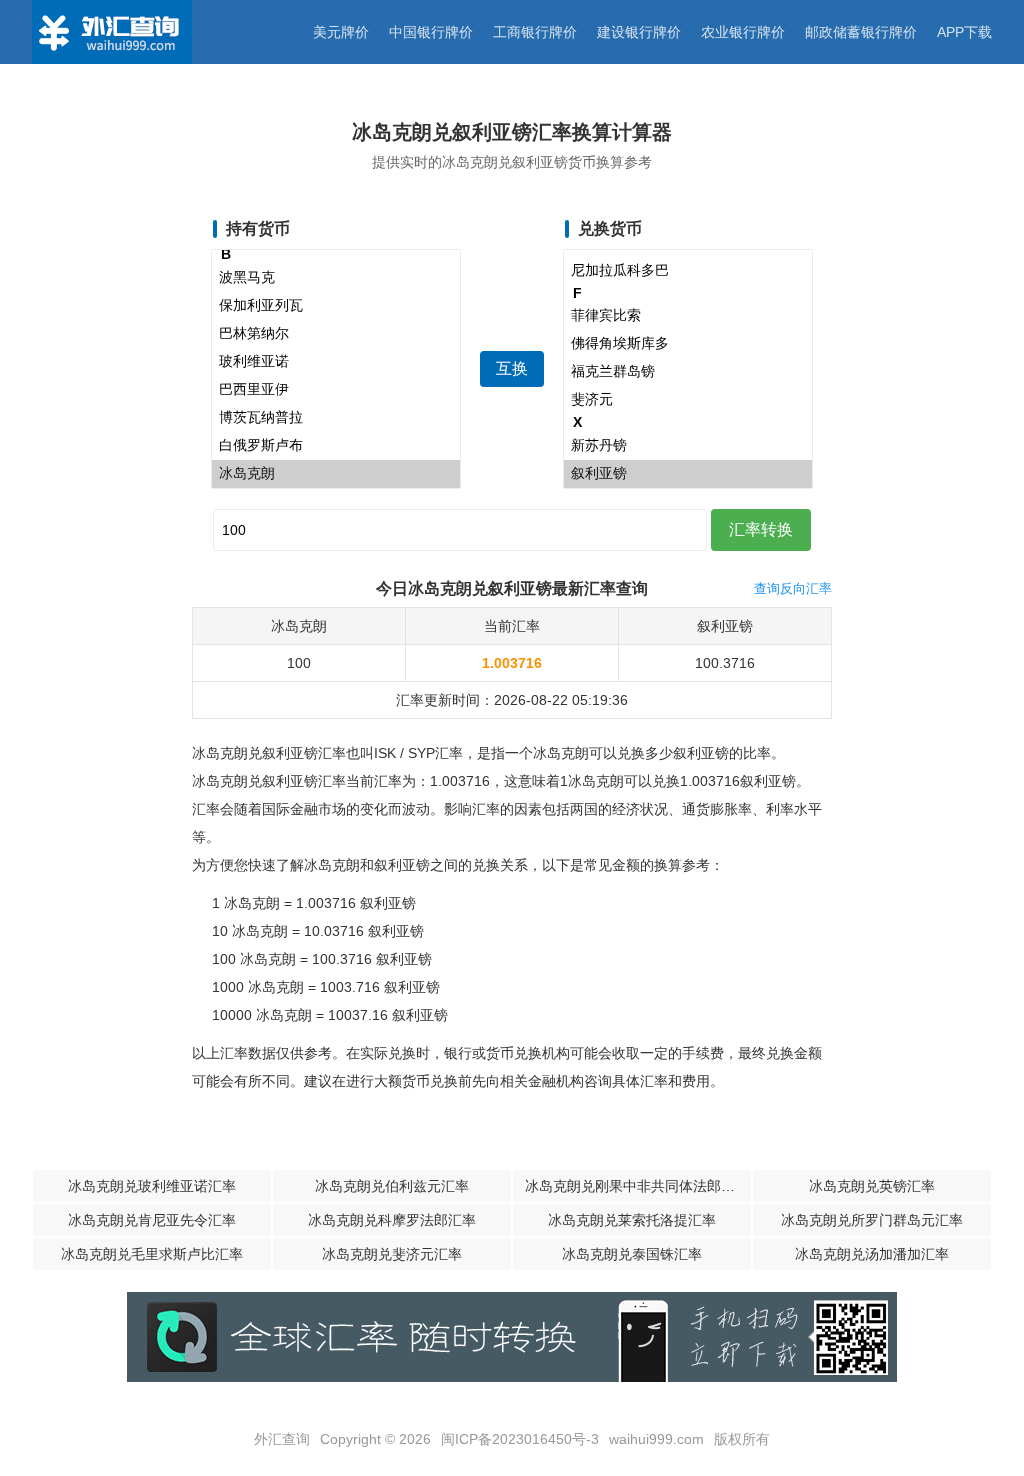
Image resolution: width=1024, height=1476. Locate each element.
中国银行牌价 (431, 32)
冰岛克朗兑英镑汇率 (872, 1186)
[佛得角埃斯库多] (688, 344)
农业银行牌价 (743, 32)
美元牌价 (341, 32)
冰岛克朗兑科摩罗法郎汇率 (392, 1220)
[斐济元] (688, 400)
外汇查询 (282, 1439)
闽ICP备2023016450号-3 (520, 1439)
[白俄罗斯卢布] (336, 446)
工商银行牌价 (535, 32)
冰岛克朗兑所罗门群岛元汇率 (872, 1220)
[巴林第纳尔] (336, 334)
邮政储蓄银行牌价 (861, 32)
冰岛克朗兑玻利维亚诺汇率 (152, 1186)
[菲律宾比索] (688, 316)
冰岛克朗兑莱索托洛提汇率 (632, 1220)
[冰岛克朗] (336, 474)
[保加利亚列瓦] (336, 306)
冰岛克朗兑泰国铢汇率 (632, 1254)
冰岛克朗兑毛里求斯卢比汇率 (152, 1254)
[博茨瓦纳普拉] (336, 418)
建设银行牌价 (639, 32)
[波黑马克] (336, 278)
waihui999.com (656, 1439)
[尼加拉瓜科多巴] (688, 271)
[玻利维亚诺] (336, 362)
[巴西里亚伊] (336, 390)
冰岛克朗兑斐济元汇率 (392, 1254)
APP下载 (964, 32)
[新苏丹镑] (688, 446)
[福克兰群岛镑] (688, 372)
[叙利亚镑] (688, 474)
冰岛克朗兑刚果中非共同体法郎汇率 (637, 1186)
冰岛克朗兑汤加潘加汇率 (872, 1254)
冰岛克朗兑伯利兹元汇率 (392, 1186)
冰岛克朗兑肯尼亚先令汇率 (152, 1220)
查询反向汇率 (793, 588)
